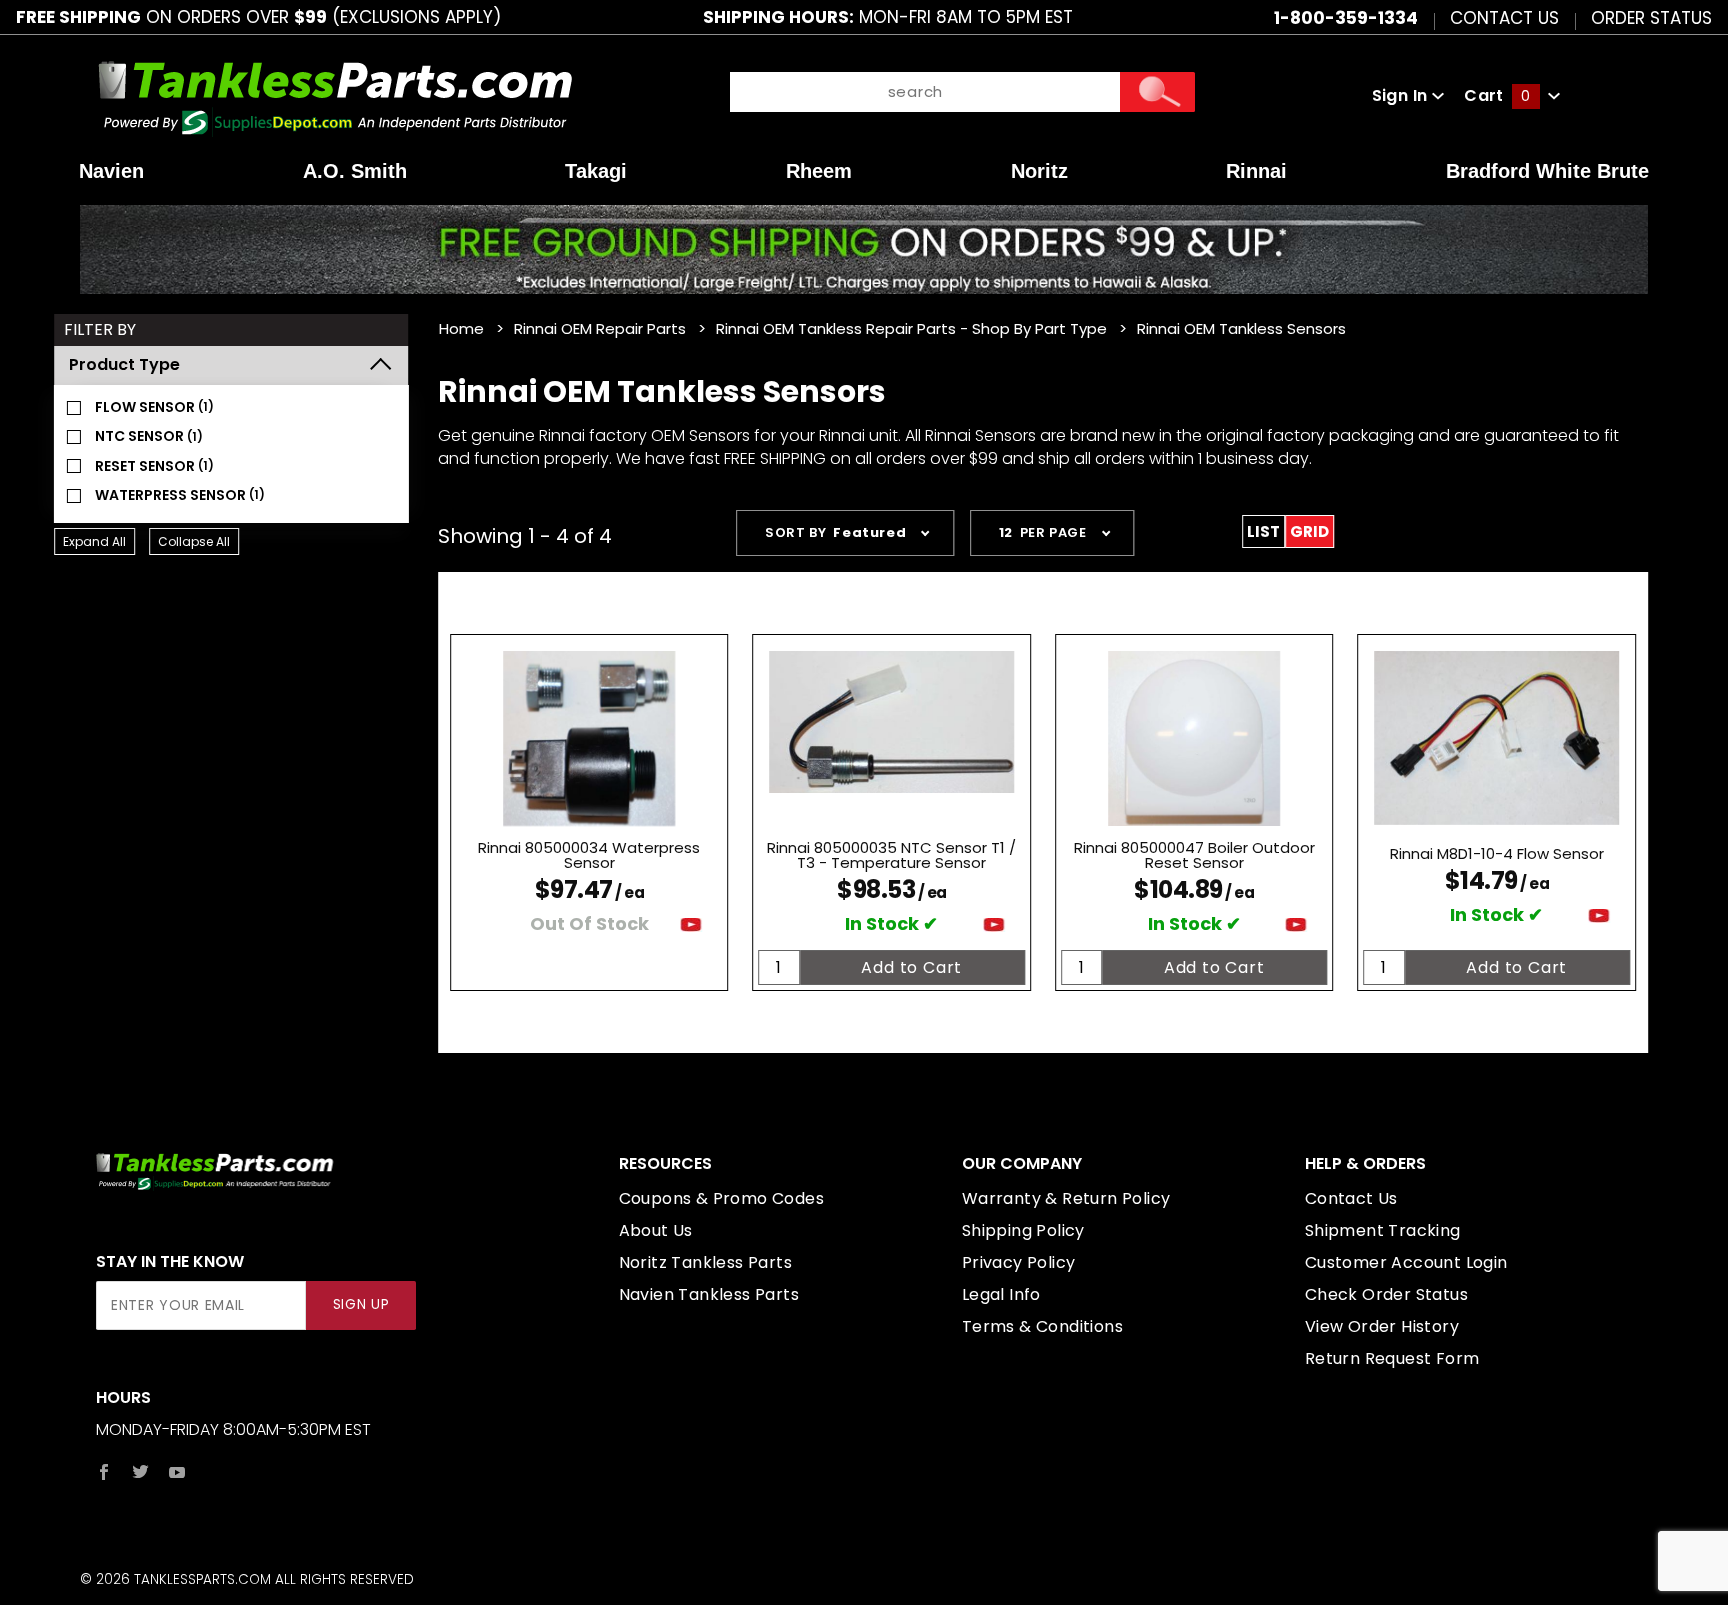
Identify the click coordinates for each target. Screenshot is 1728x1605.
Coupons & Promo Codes (721, 1198)
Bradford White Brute (1547, 171)
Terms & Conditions (1042, 1326)
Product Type (124, 364)
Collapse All (194, 541)
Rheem (819, 171)
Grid (1309, 531)
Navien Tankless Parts (709, 1294)
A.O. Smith (355, 171)
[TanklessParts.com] (335, 94)
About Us (656, 1230)
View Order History (1382, 1326)
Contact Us (1504, 17)
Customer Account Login (1406, 1262)
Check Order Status (1386, 1294)
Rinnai (1256, 171)
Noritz (1039, 171)
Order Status (1651, 17)
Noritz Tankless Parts (705, 1262)
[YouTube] (177, 1472)
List (1263, 531)
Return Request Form (1392, 1358)
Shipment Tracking (1383, 1230)
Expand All (94, 541)
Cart (1497, 95)
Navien (111, 171)
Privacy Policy (1019, 1262)
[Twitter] (140, 1472)
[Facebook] (104, 1472)
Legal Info (1001, 1294)
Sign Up (361, 1304)
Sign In (1402, 95)
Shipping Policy (1023, 1230)
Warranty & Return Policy (1066, 1198)
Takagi (596, 171)
